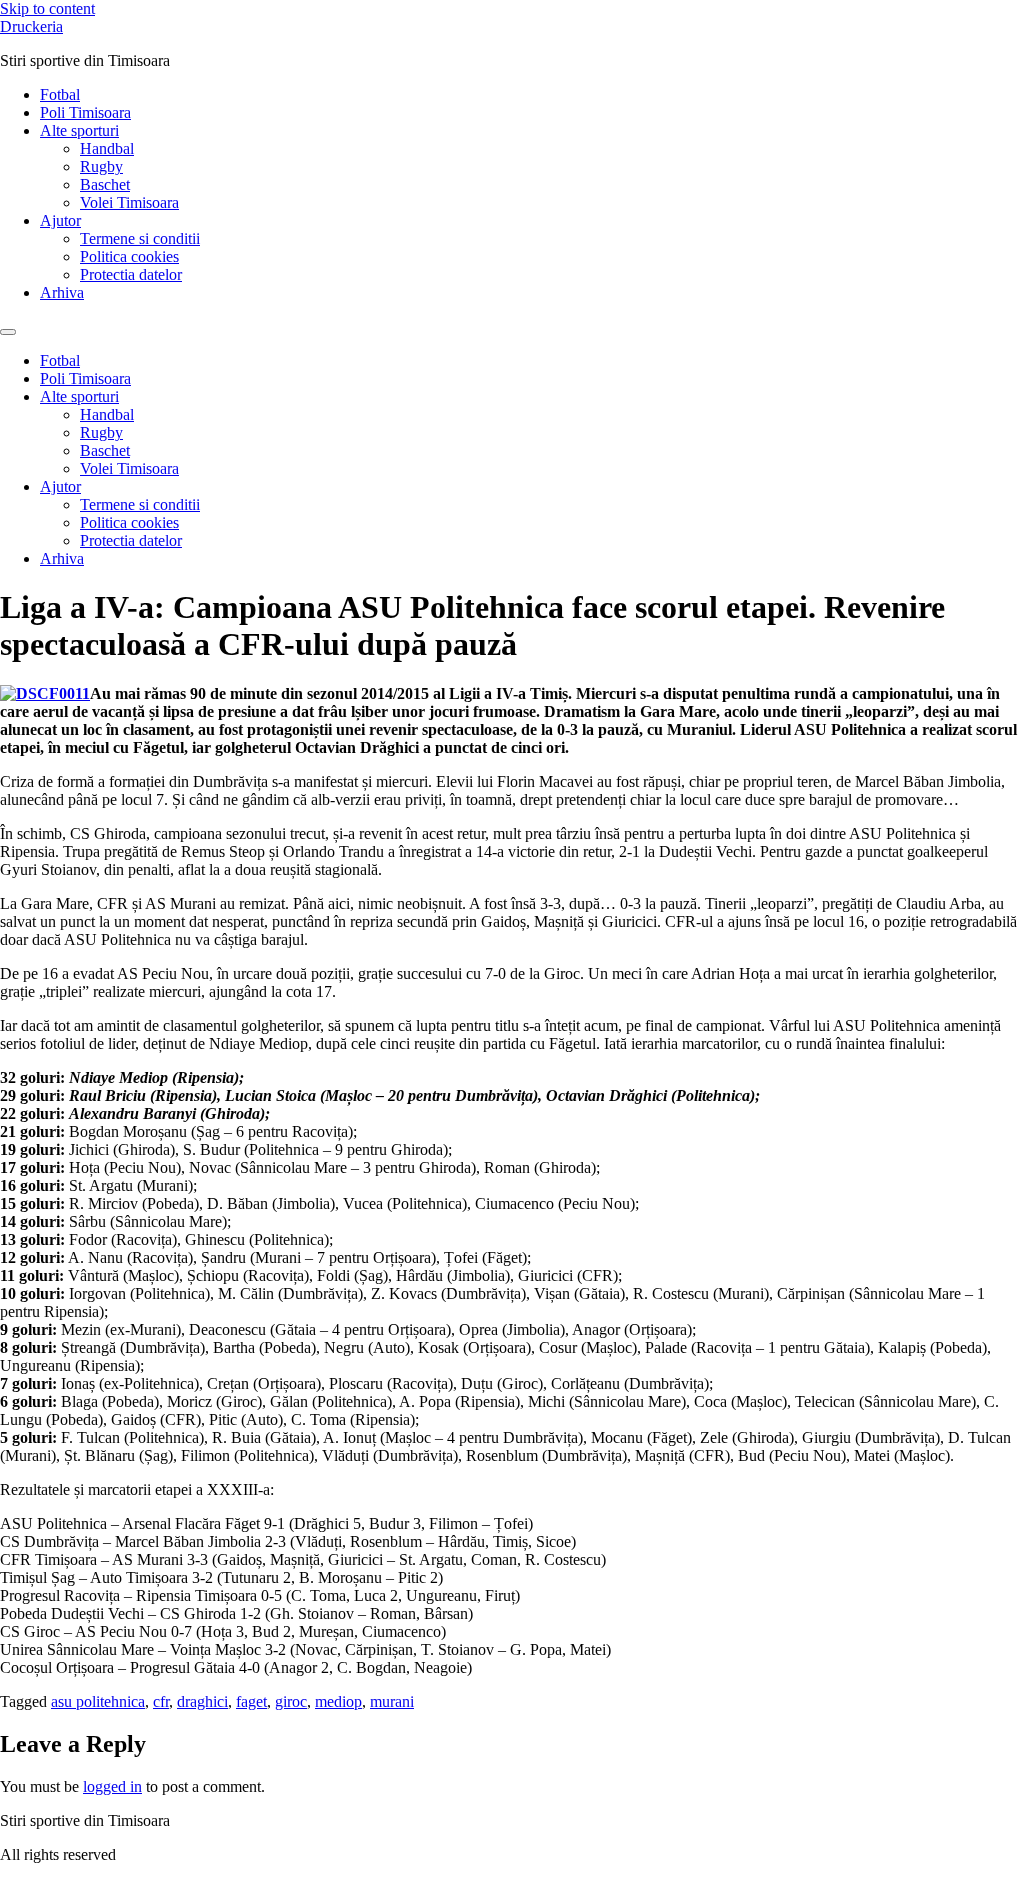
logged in (112, 1786)
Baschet (105, 184)
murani (392, 1701)
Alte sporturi (79, 130)
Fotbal (60, 94)
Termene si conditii (140, 238)
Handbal (107, 148)
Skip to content (47, 8)
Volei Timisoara (129, 202)
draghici (202, 1701)
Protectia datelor (131, 274)
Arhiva (62, 292)
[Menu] (8, 332)
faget (251, 1701)
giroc (291, 1701)
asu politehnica (98, 1701)
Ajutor (60, 220)
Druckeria (31, 26)
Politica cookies (129, 256)
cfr (161, 1701)
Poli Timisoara (85, 112)
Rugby (101, 166)
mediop (338, 1701)
